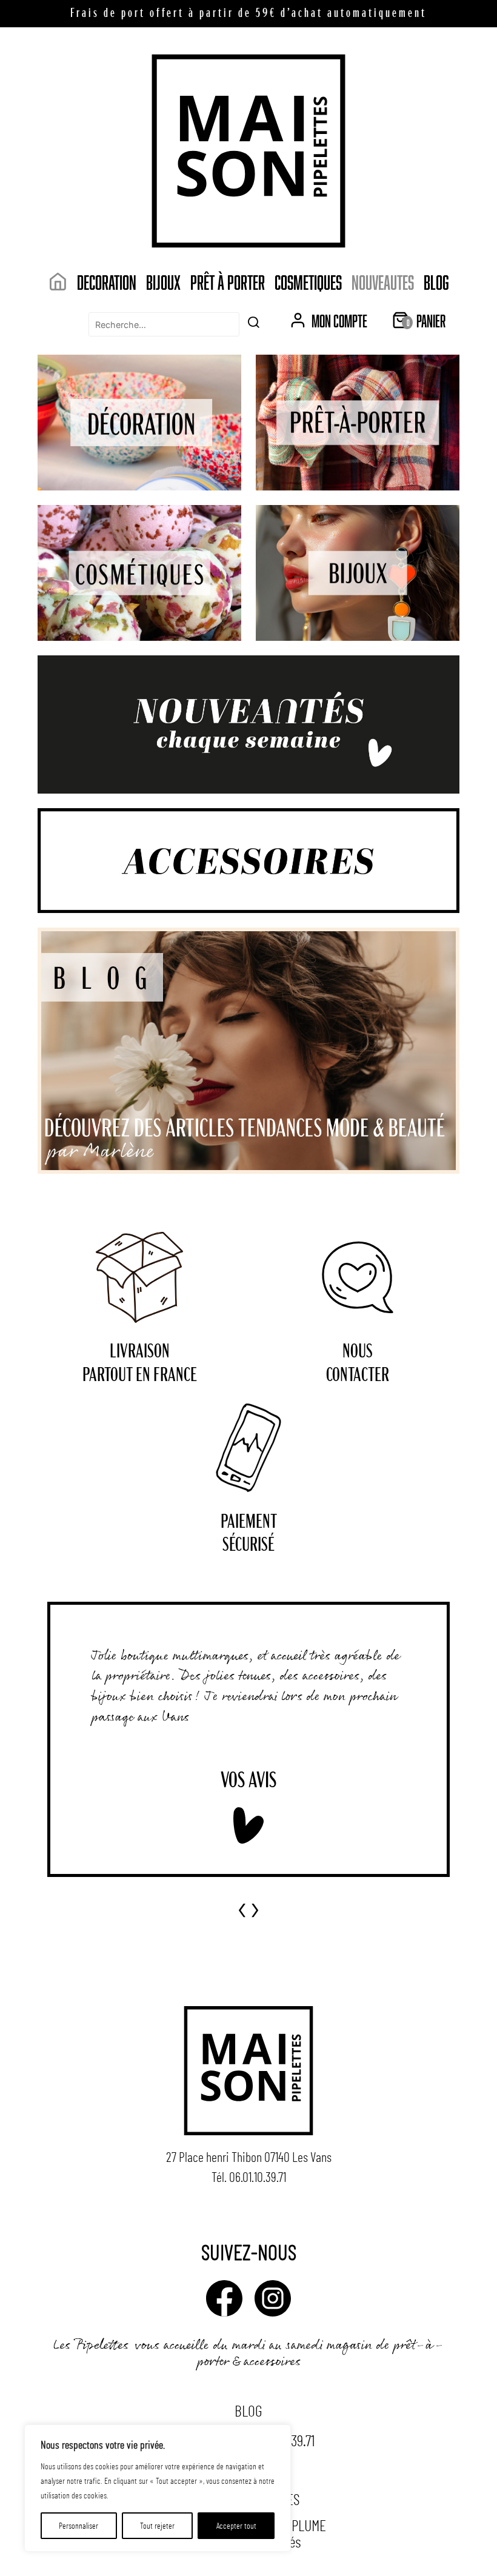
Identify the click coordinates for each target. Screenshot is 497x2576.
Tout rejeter (157, 2525)
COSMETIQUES (308, 282)
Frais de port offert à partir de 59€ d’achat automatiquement (248, 14)
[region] (158, 2488)
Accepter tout (236, 2525)
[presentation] (242, 1906)
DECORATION (107, 282)
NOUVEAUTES (383, 282)
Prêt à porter (228, 282)
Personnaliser (78, 2525)
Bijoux (163, 282)
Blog (436, 282)
